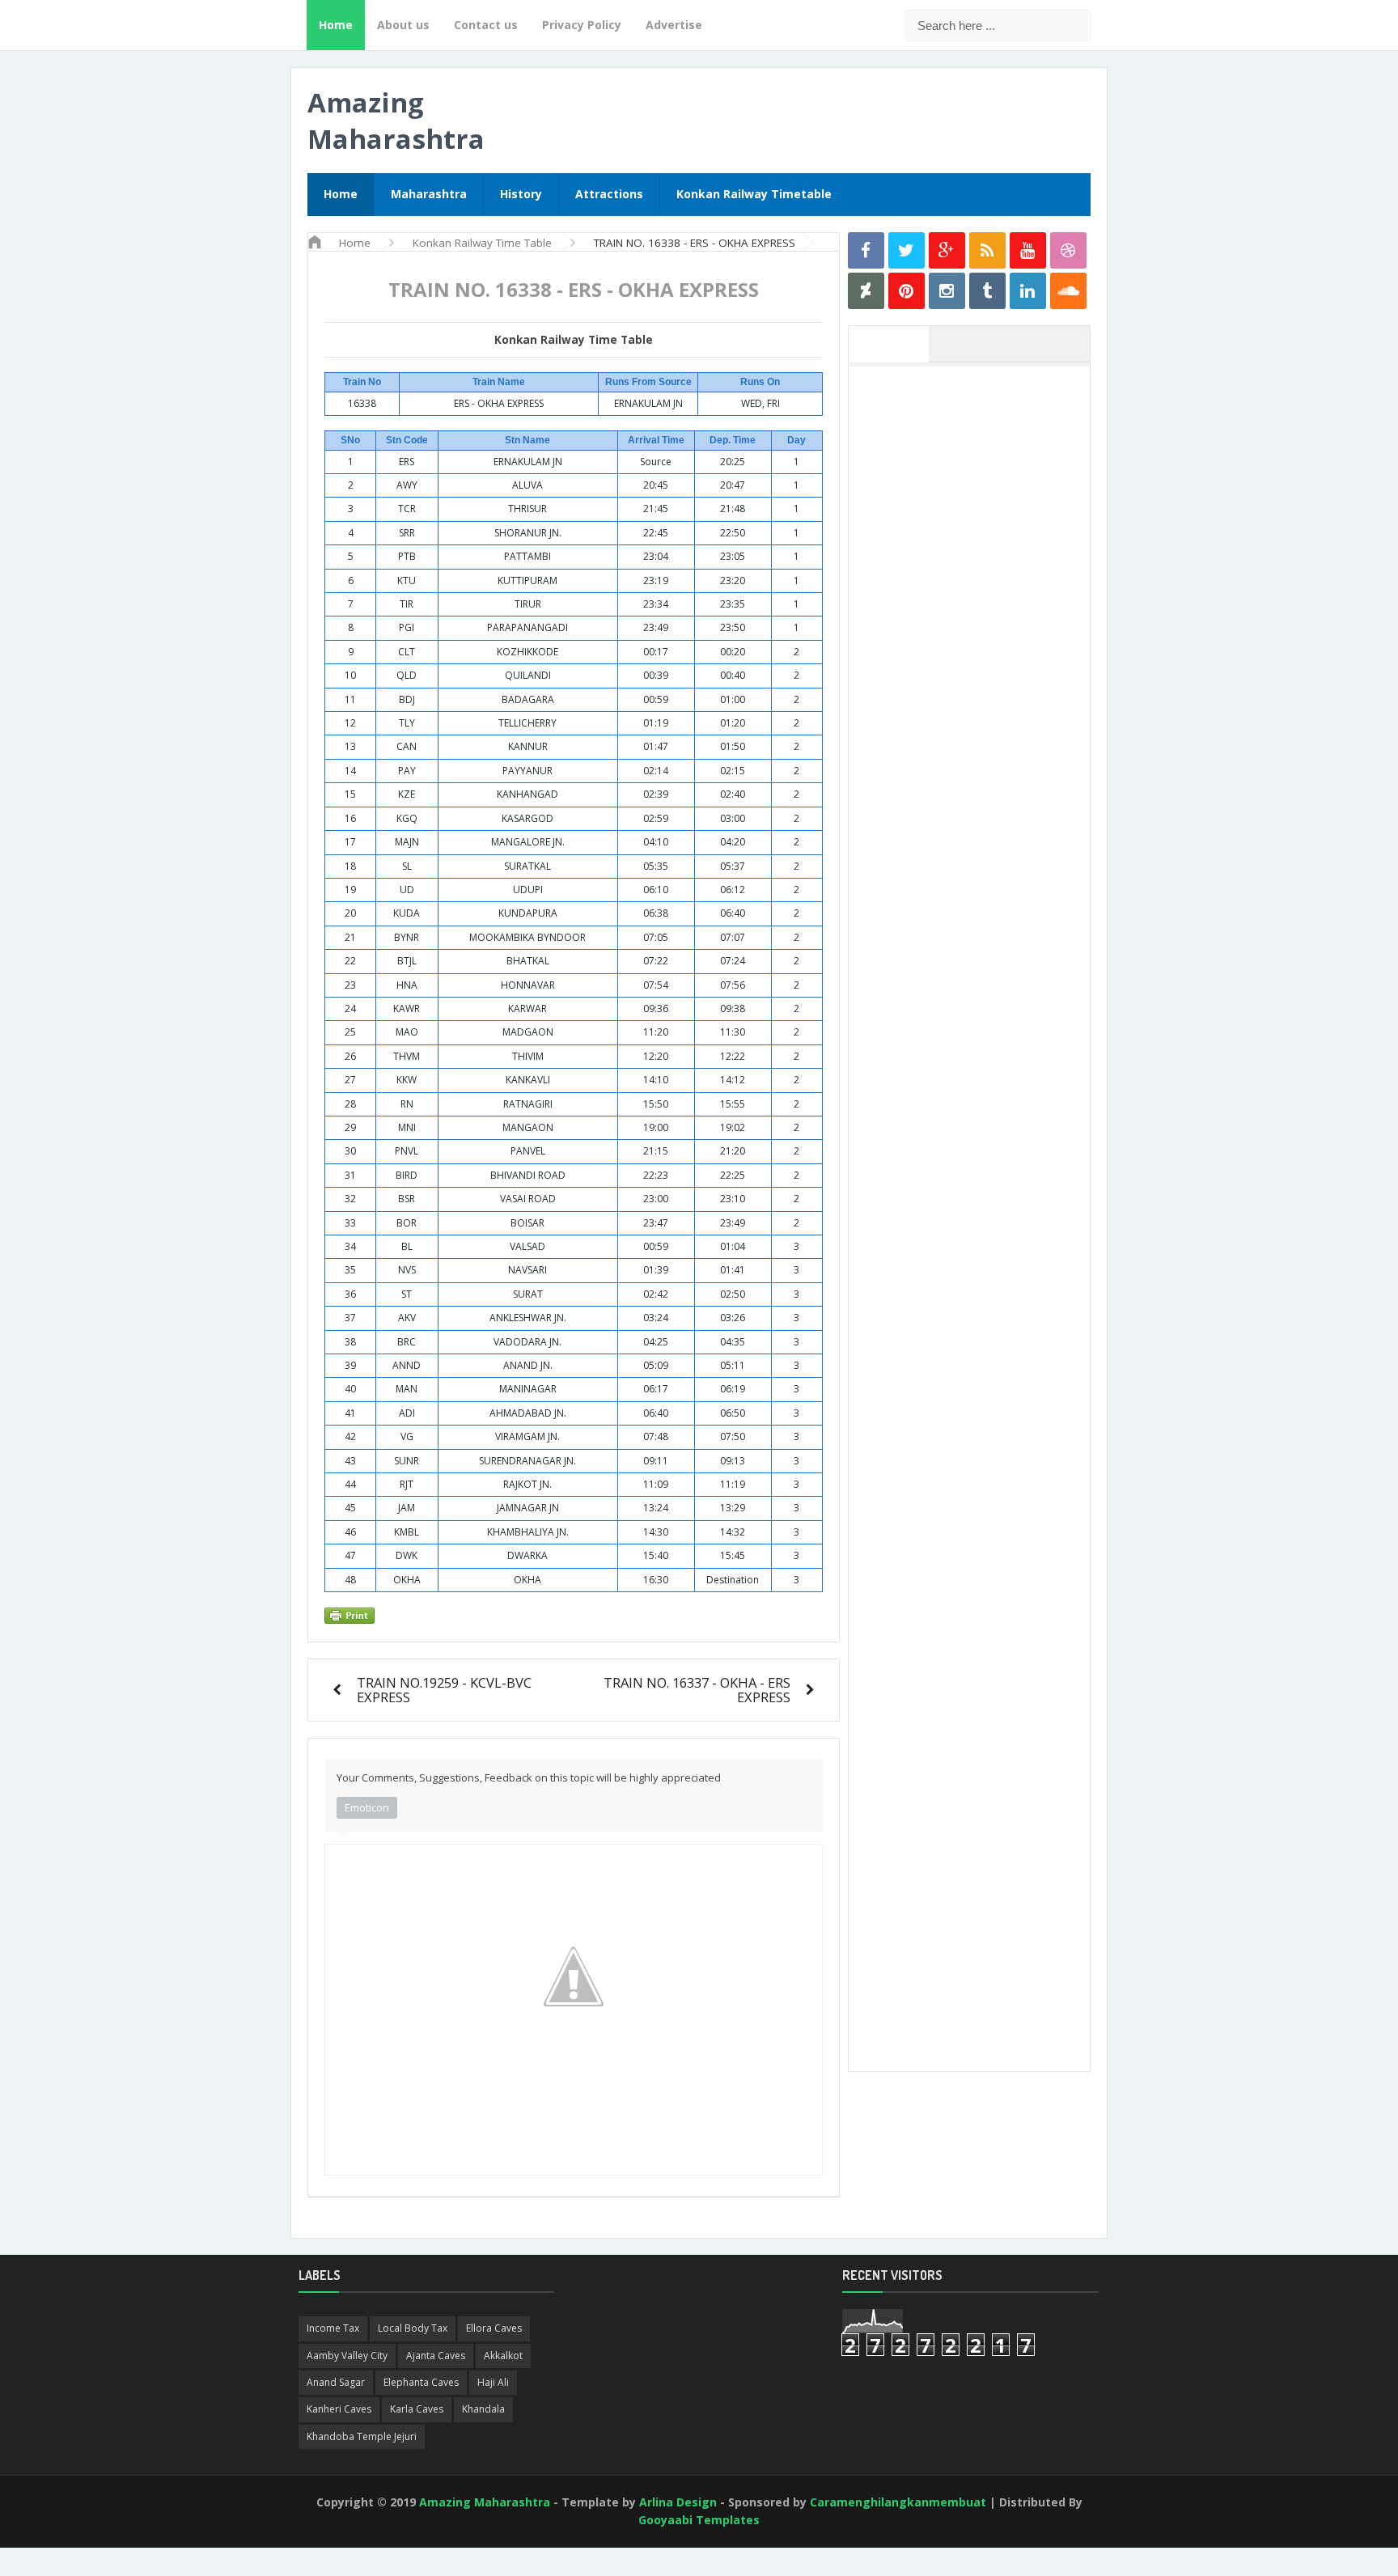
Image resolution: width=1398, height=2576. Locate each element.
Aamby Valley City (347, 2356)
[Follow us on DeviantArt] (866, 291)
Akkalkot (503, 2356)
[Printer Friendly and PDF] (571, 1616)
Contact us (486, 25)
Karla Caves (417, 2409)
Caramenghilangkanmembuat (898, 2502)
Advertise (674, 25)
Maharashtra (429, 194)
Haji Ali (493, 2382)
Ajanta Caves (436, 2356)
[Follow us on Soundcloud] (1068, 291)
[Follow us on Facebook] (866, 250)
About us (403, 25)
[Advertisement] (977, 617)
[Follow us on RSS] (987, 250)
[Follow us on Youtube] (1028, 250)
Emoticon (367, 1807)
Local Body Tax (413, 2328)
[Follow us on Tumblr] (987, 291)
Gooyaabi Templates (699, 2520)
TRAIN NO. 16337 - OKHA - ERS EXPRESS (697, 1690)
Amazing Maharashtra (396, 121)
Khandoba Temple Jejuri (362, 2436)
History (521, 194)
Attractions (609, 194)
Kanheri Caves (339, 2409)
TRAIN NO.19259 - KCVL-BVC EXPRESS (444, 1690)
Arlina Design (678, 2502)
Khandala (483, 2409)
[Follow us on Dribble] (1068, 250)
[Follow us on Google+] (947, 250)
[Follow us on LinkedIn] (1028, 291)
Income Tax (333, 2328)
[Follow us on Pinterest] (907, 291)
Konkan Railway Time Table (574, 340)
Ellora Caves (494, 2328)
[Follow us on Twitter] (907, 250)
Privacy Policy (582, 25)
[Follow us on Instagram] (947, 291)
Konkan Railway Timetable (754, 194)
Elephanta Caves (421, 2382)
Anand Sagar (336, 2382)
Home (336, 25)
